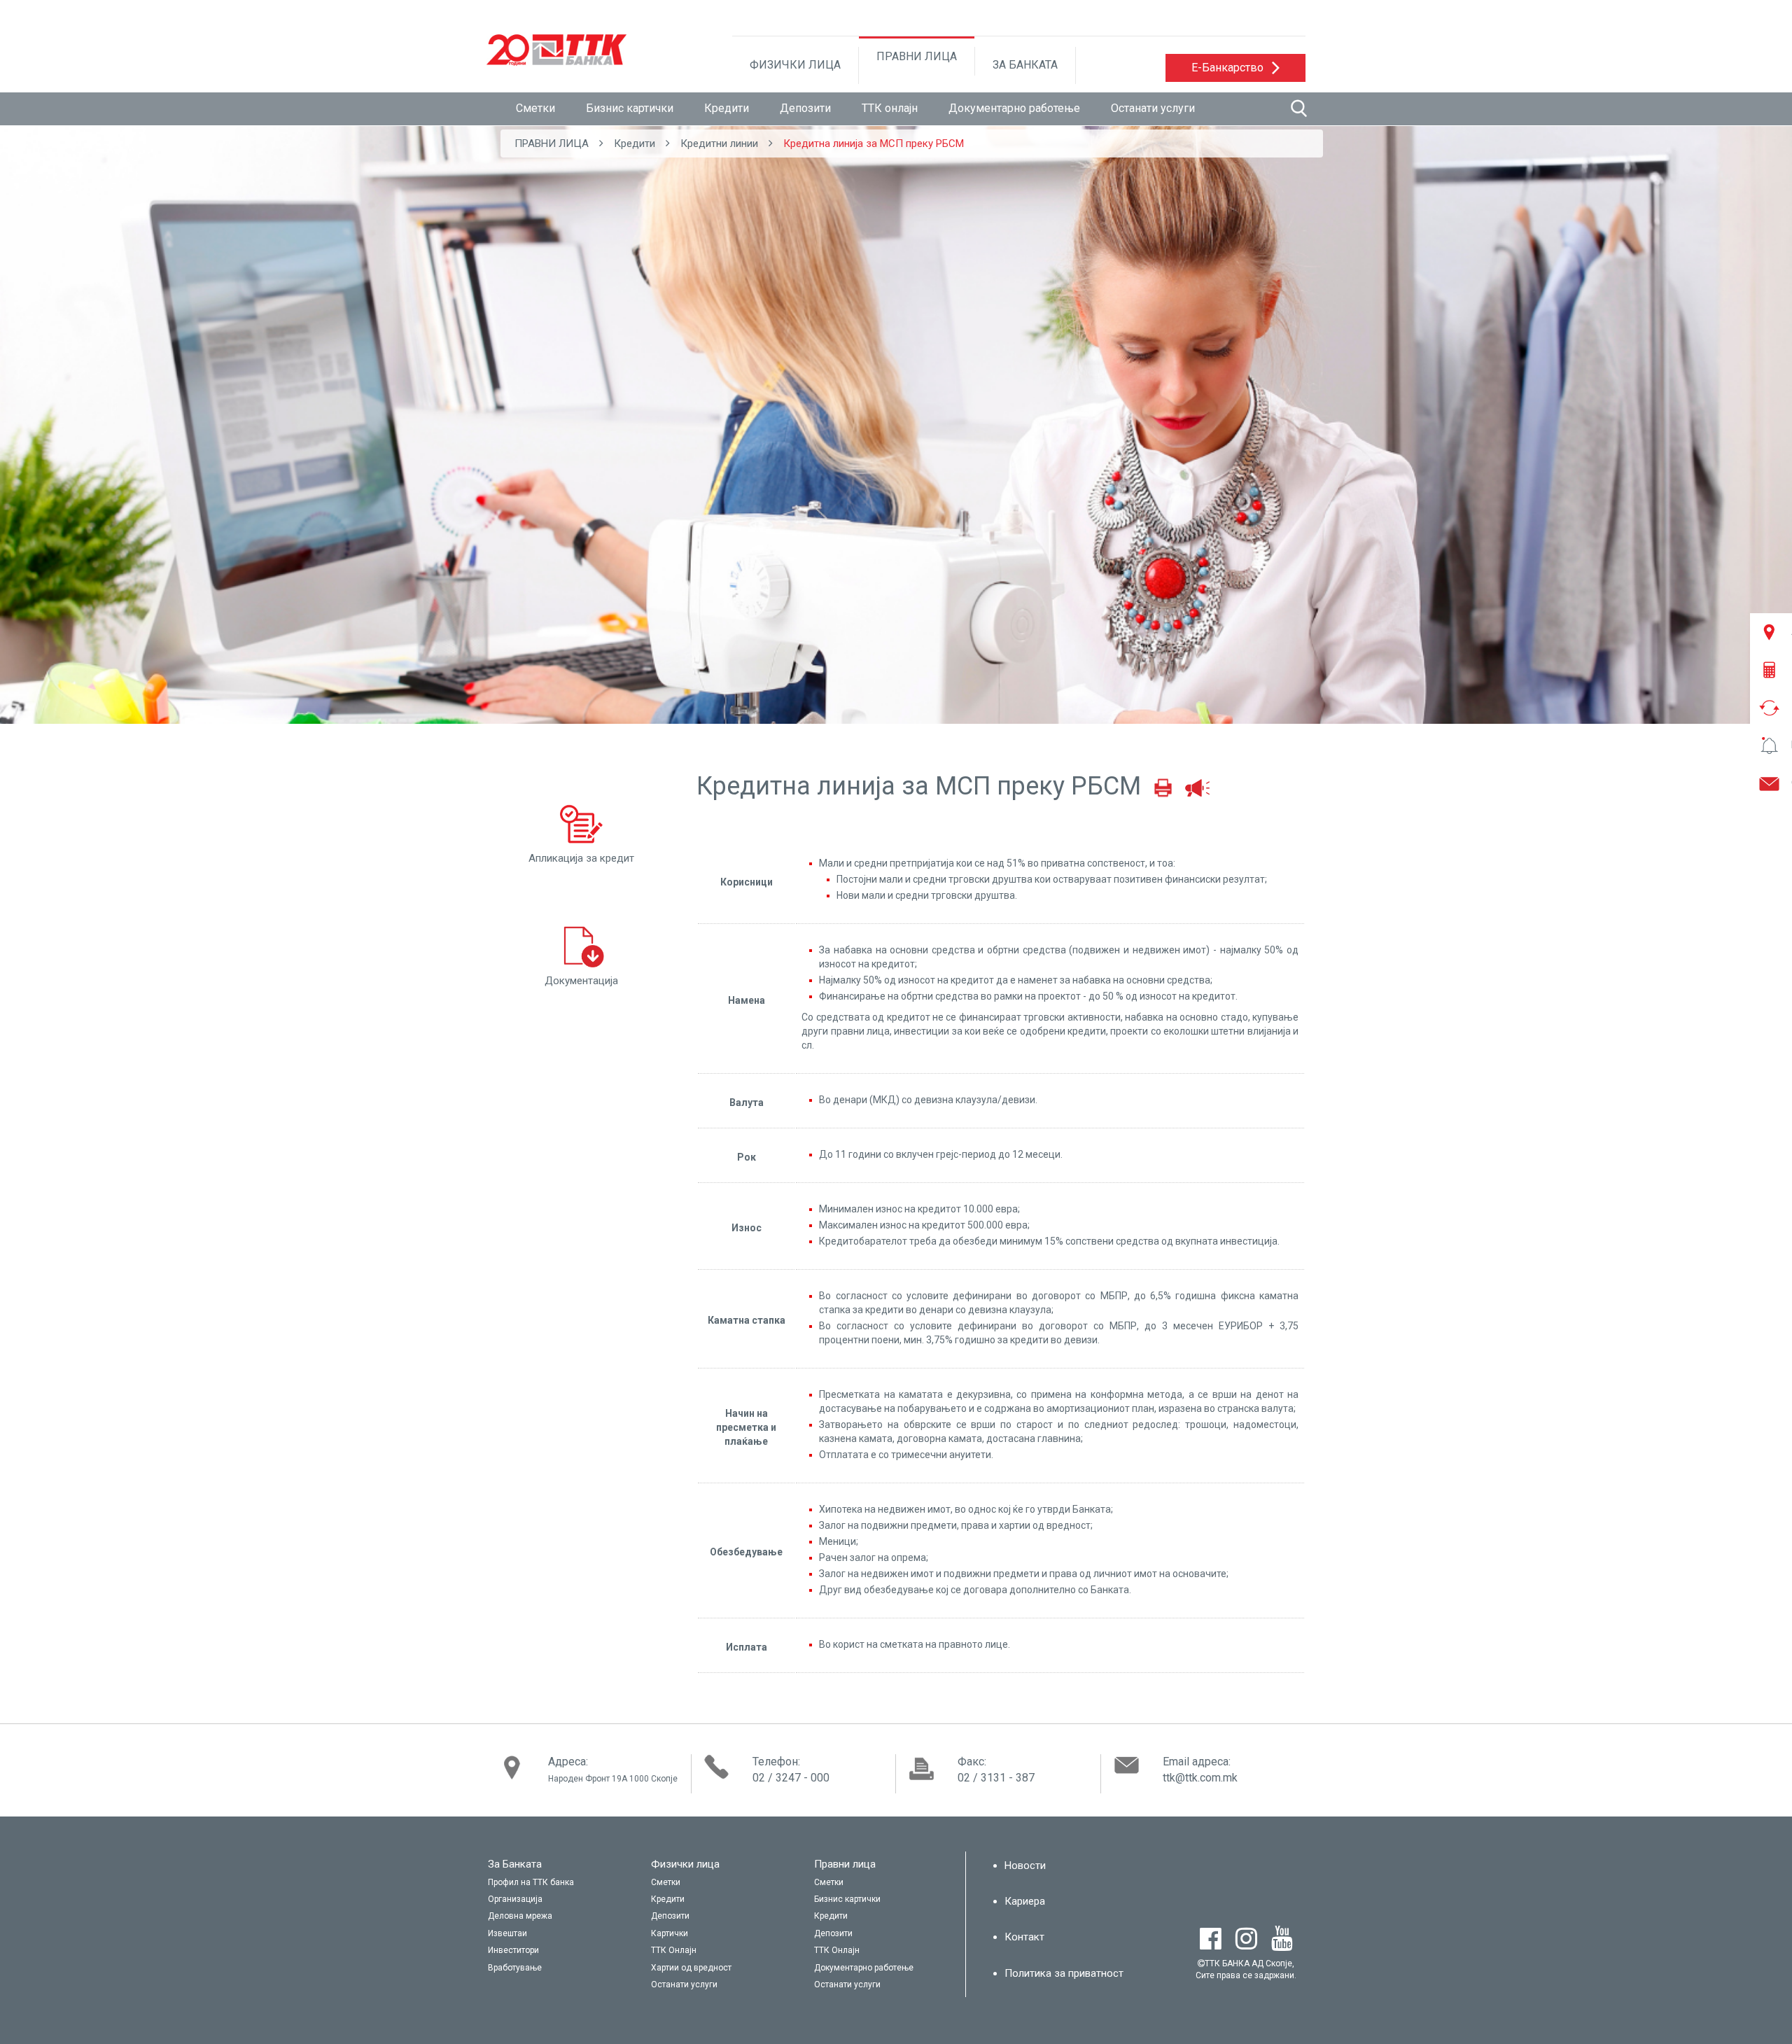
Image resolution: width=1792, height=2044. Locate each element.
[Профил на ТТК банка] (558, 1883)
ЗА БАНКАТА (1025, 65)
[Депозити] (721, 1917)
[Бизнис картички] (884, 1900)
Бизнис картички (630, 108)
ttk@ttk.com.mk (1200, 1778)
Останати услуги (1153, 108)
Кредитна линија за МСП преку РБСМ (874, 143)
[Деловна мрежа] (558, 1917)
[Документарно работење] (884, 1968)
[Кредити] (721, 1900)
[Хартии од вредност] (721, 1968)
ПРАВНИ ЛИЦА (917, 56)
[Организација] (558, 1900)
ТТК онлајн (890, 108)
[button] (1235, 68)
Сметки (535, 108)
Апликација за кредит (581, 858)
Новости (1025, 1865)
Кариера (1025, 1901)
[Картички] (721, 1934)
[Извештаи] (558, 1934)
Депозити (805, 108)
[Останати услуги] (721, 1985)
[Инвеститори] (558, 1951)
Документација (581, 981)
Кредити (727, 108)
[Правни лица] (884, 1865)
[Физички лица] (721, 1865)
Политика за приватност (1064, 1973)
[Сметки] (721, 1883)
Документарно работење (1014, 108)
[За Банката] (558, 1865)
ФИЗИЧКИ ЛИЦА (795, 65)
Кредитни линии (719, 143)
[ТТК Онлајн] (721, 1951)
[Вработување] (558, 1968)
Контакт (1024, 1937)
